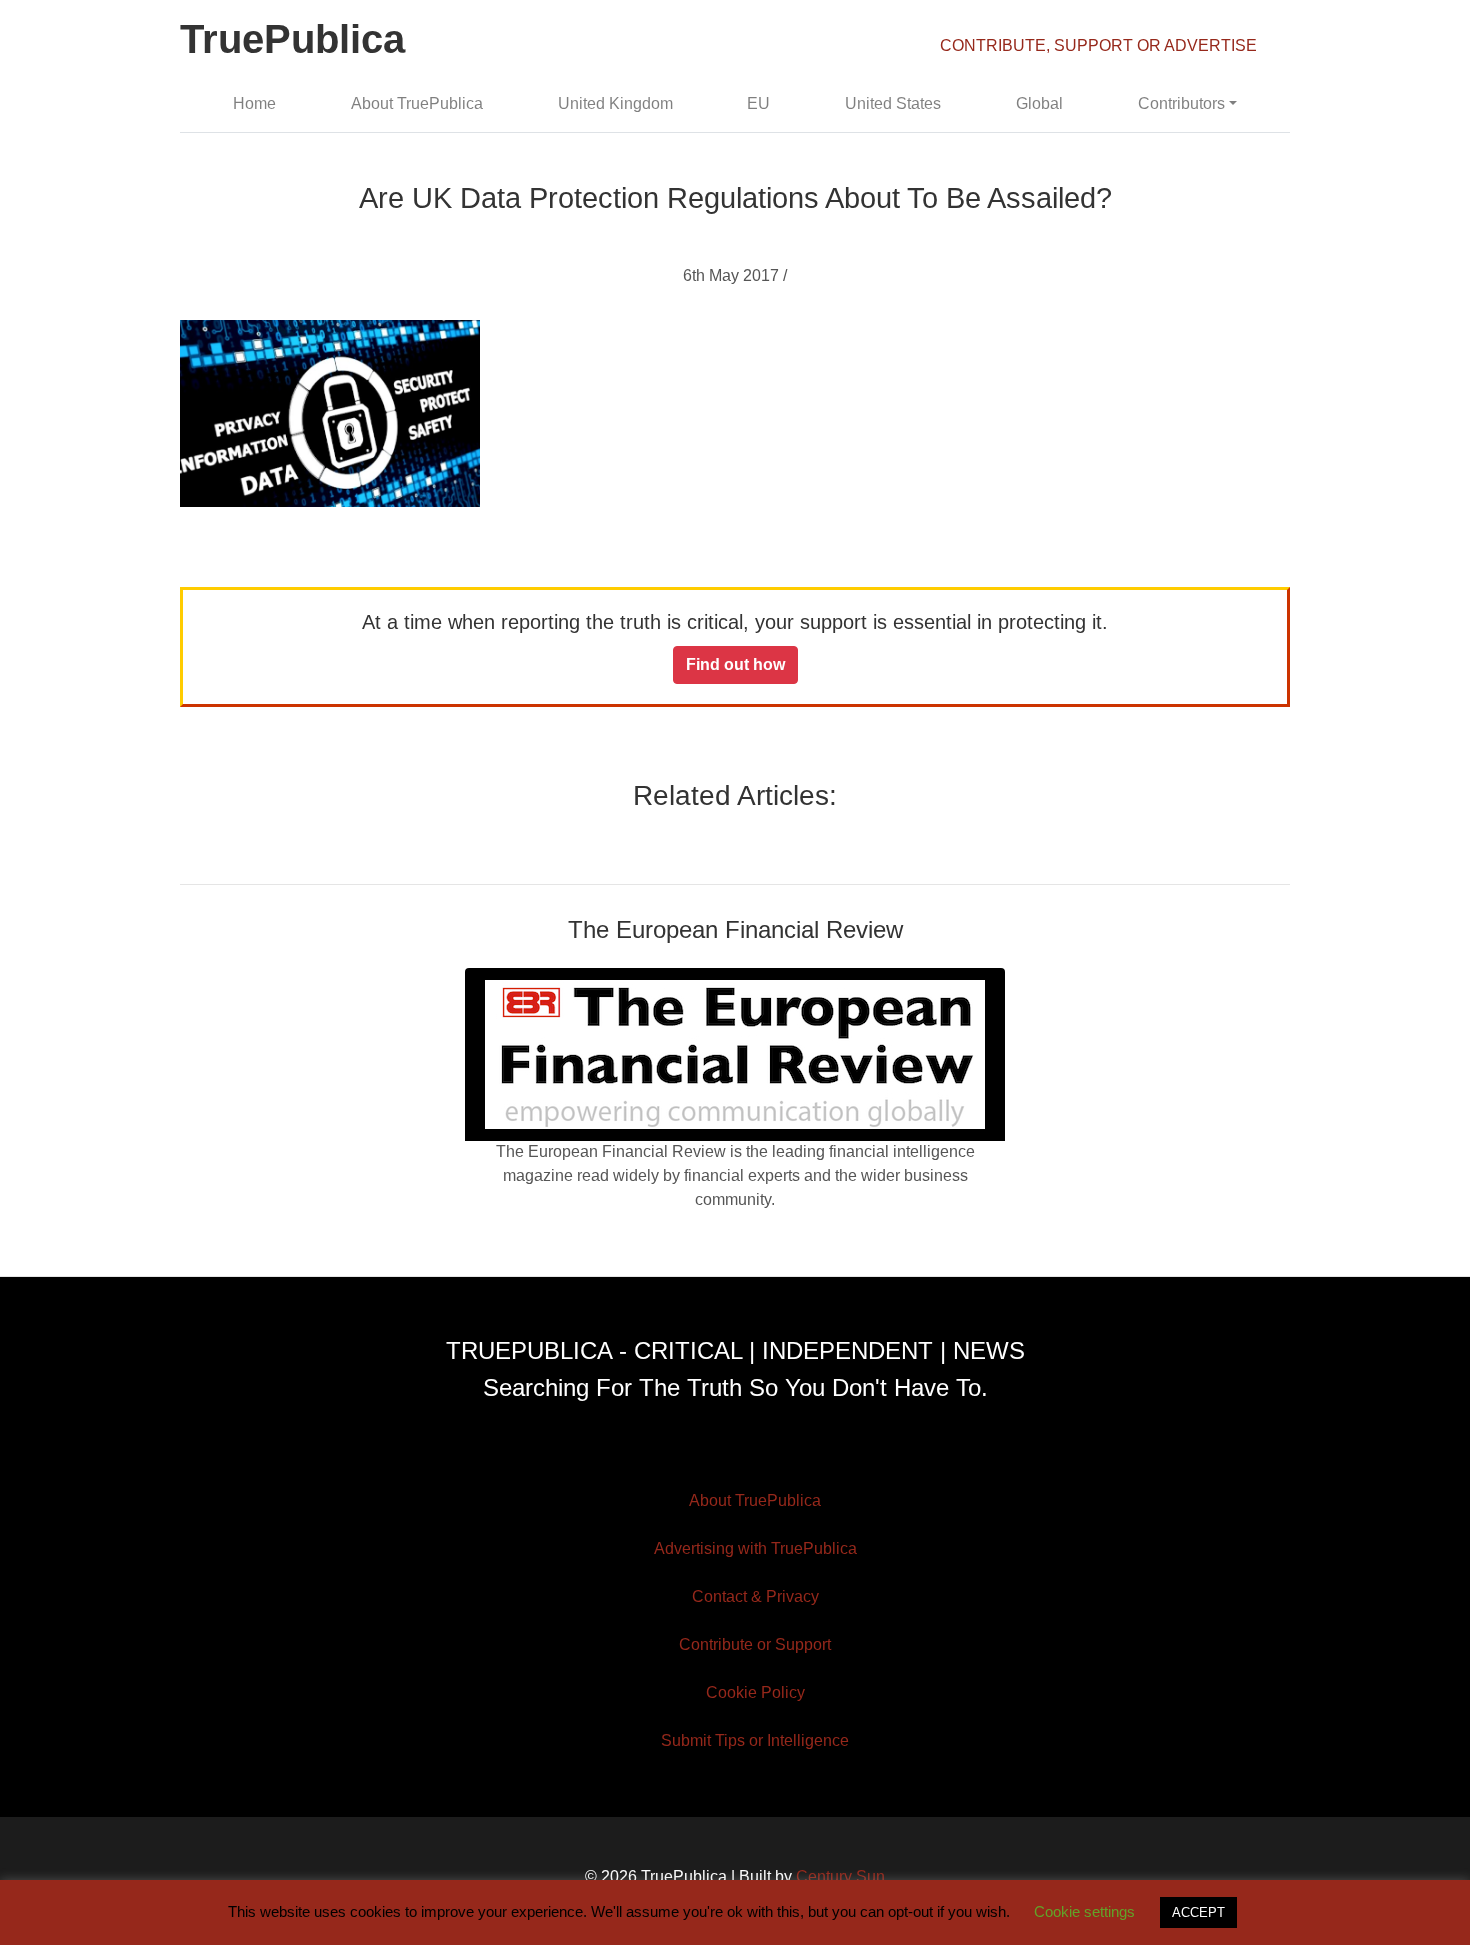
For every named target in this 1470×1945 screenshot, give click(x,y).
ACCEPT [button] (1198, 1912)
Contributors (1181, 103)
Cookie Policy (755, 1692)
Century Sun (840, 1876)
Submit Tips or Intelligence (755, 1740)
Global (1039, 103)
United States (893, 103)
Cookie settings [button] (1084, 1911)
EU (758, 103)
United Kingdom (615, 103)
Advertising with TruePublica (755, 1548)
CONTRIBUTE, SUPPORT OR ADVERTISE (1098, 45)
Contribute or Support (755, 1644)
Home (254, 103)
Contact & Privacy (755, 1596)
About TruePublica (417, 103)
